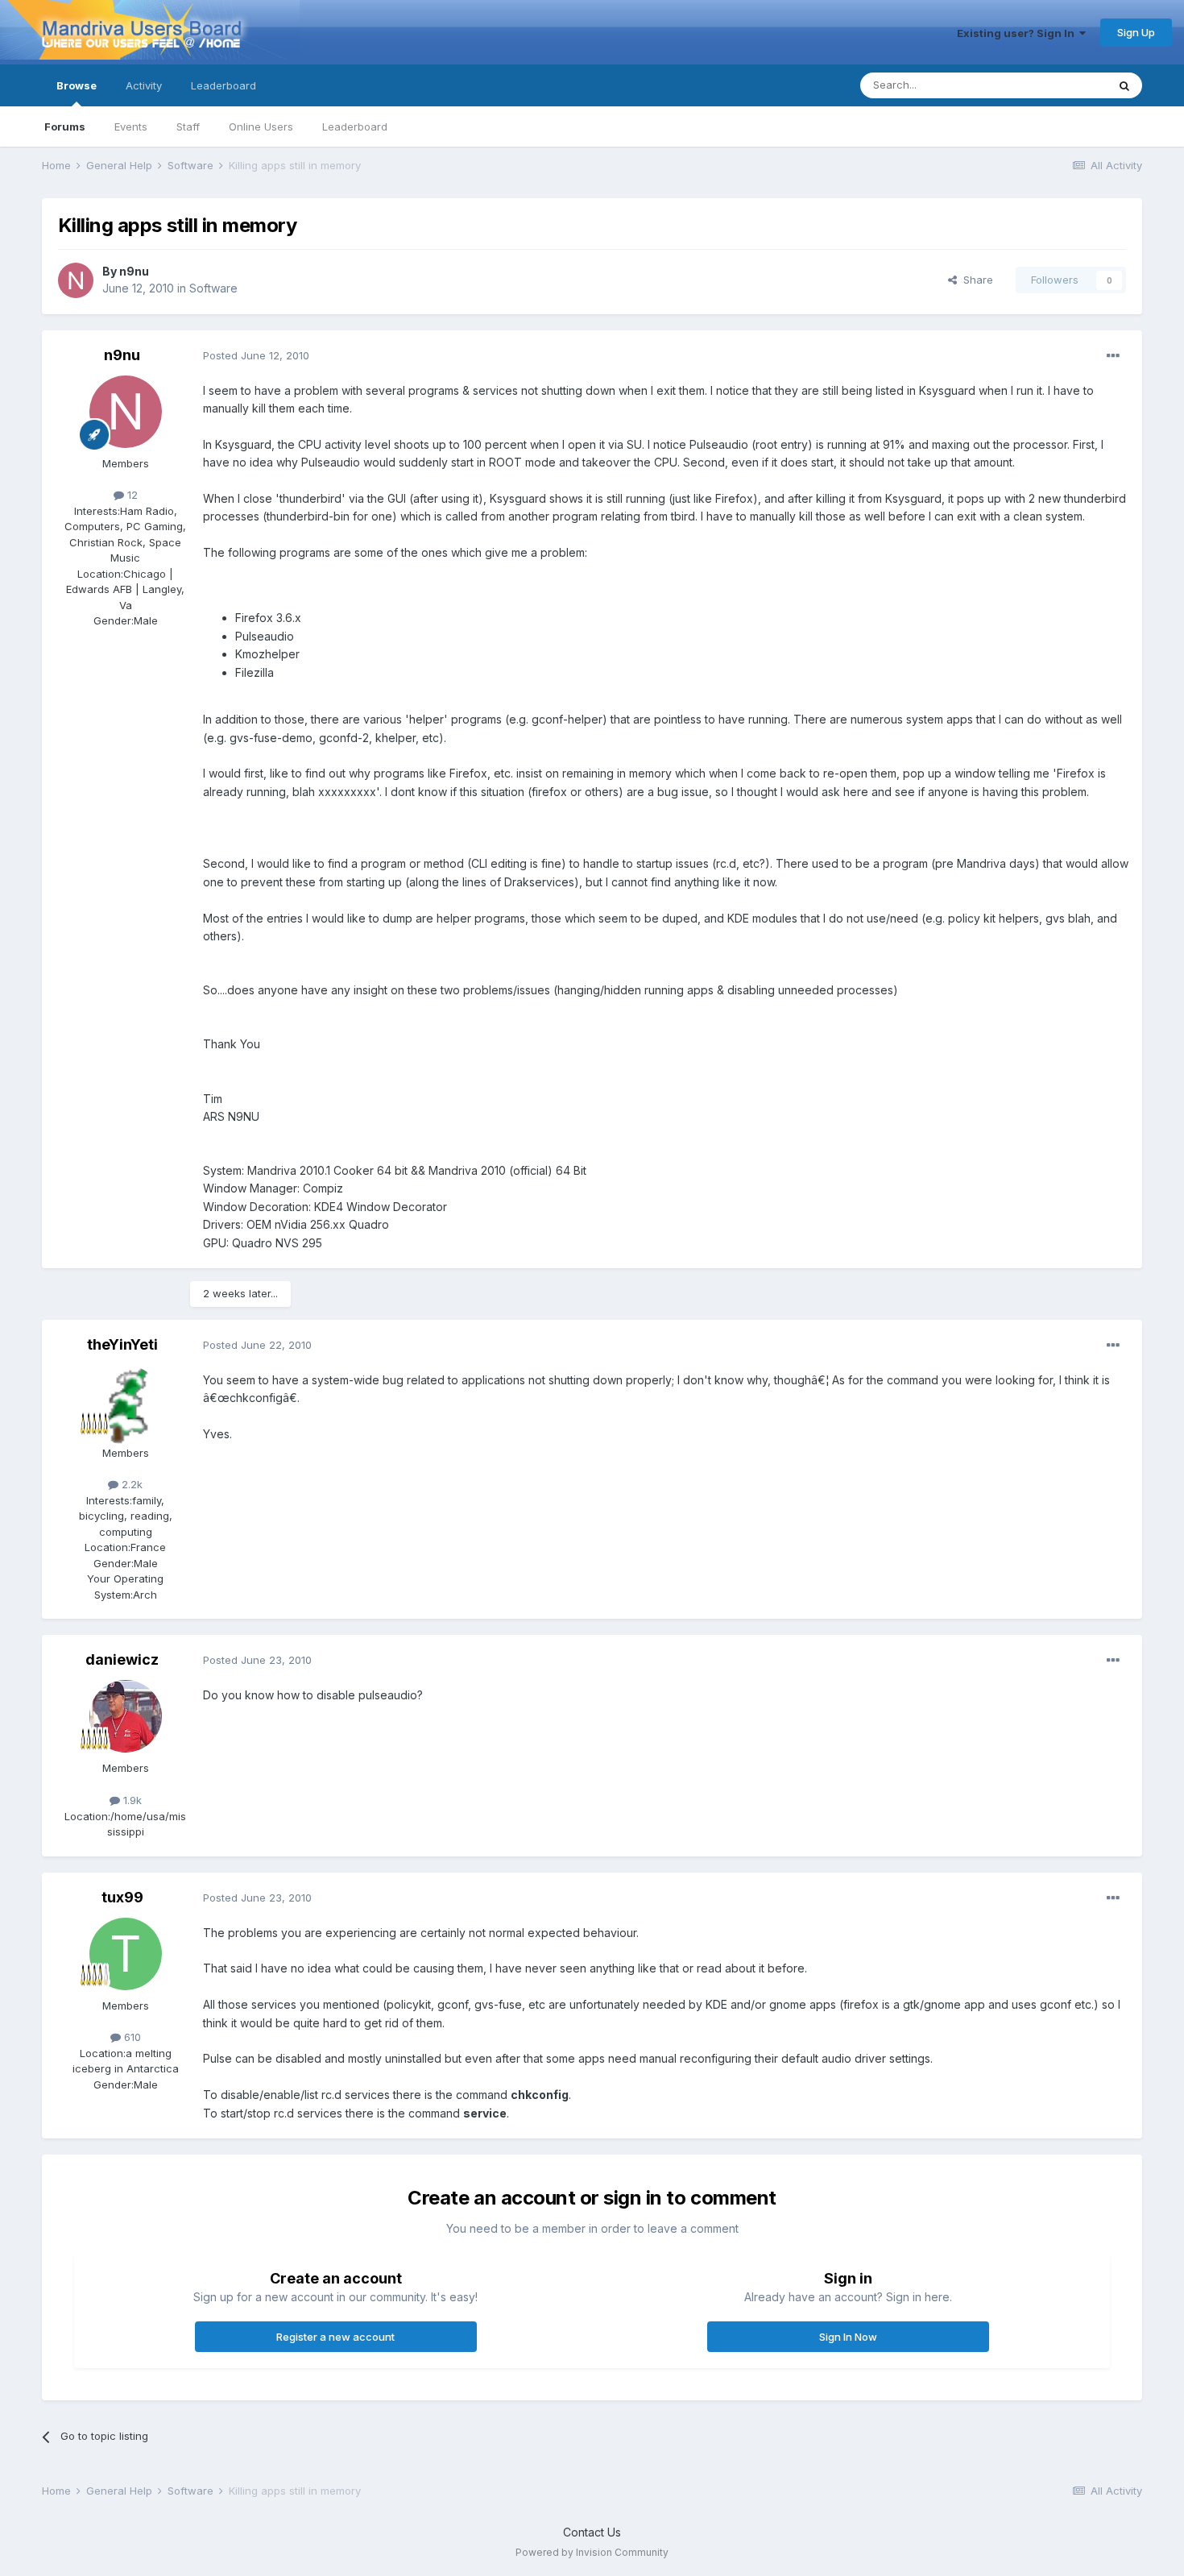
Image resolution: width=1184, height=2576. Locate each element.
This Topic (1060, 85)
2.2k (130, 1484)
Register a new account (335, 2337)
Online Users (261, 127)
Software (213, 288)
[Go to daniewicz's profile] (126, 1716)
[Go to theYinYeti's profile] (126, 1401)
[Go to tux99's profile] (126, 1954)
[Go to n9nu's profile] (76, 280)
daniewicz (122, 1659)
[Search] (1124, 85)
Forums (65, 127)
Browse (77, 85)
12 (131, 495)
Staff (188, 127)
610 (131, 2037)
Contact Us (592, 2532)
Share (975, 280)
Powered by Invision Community (592, 2552)
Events (131, 127)
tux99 (122, 1897)
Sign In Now (848, 2337)
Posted (256, 355)
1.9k (131, 1800)
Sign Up (1136, 32)
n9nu (134, 271)
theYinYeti (122, 1344)
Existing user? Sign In (1018, 33)
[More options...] (1113, 356)
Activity (144, 85)
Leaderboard (355, 127)
